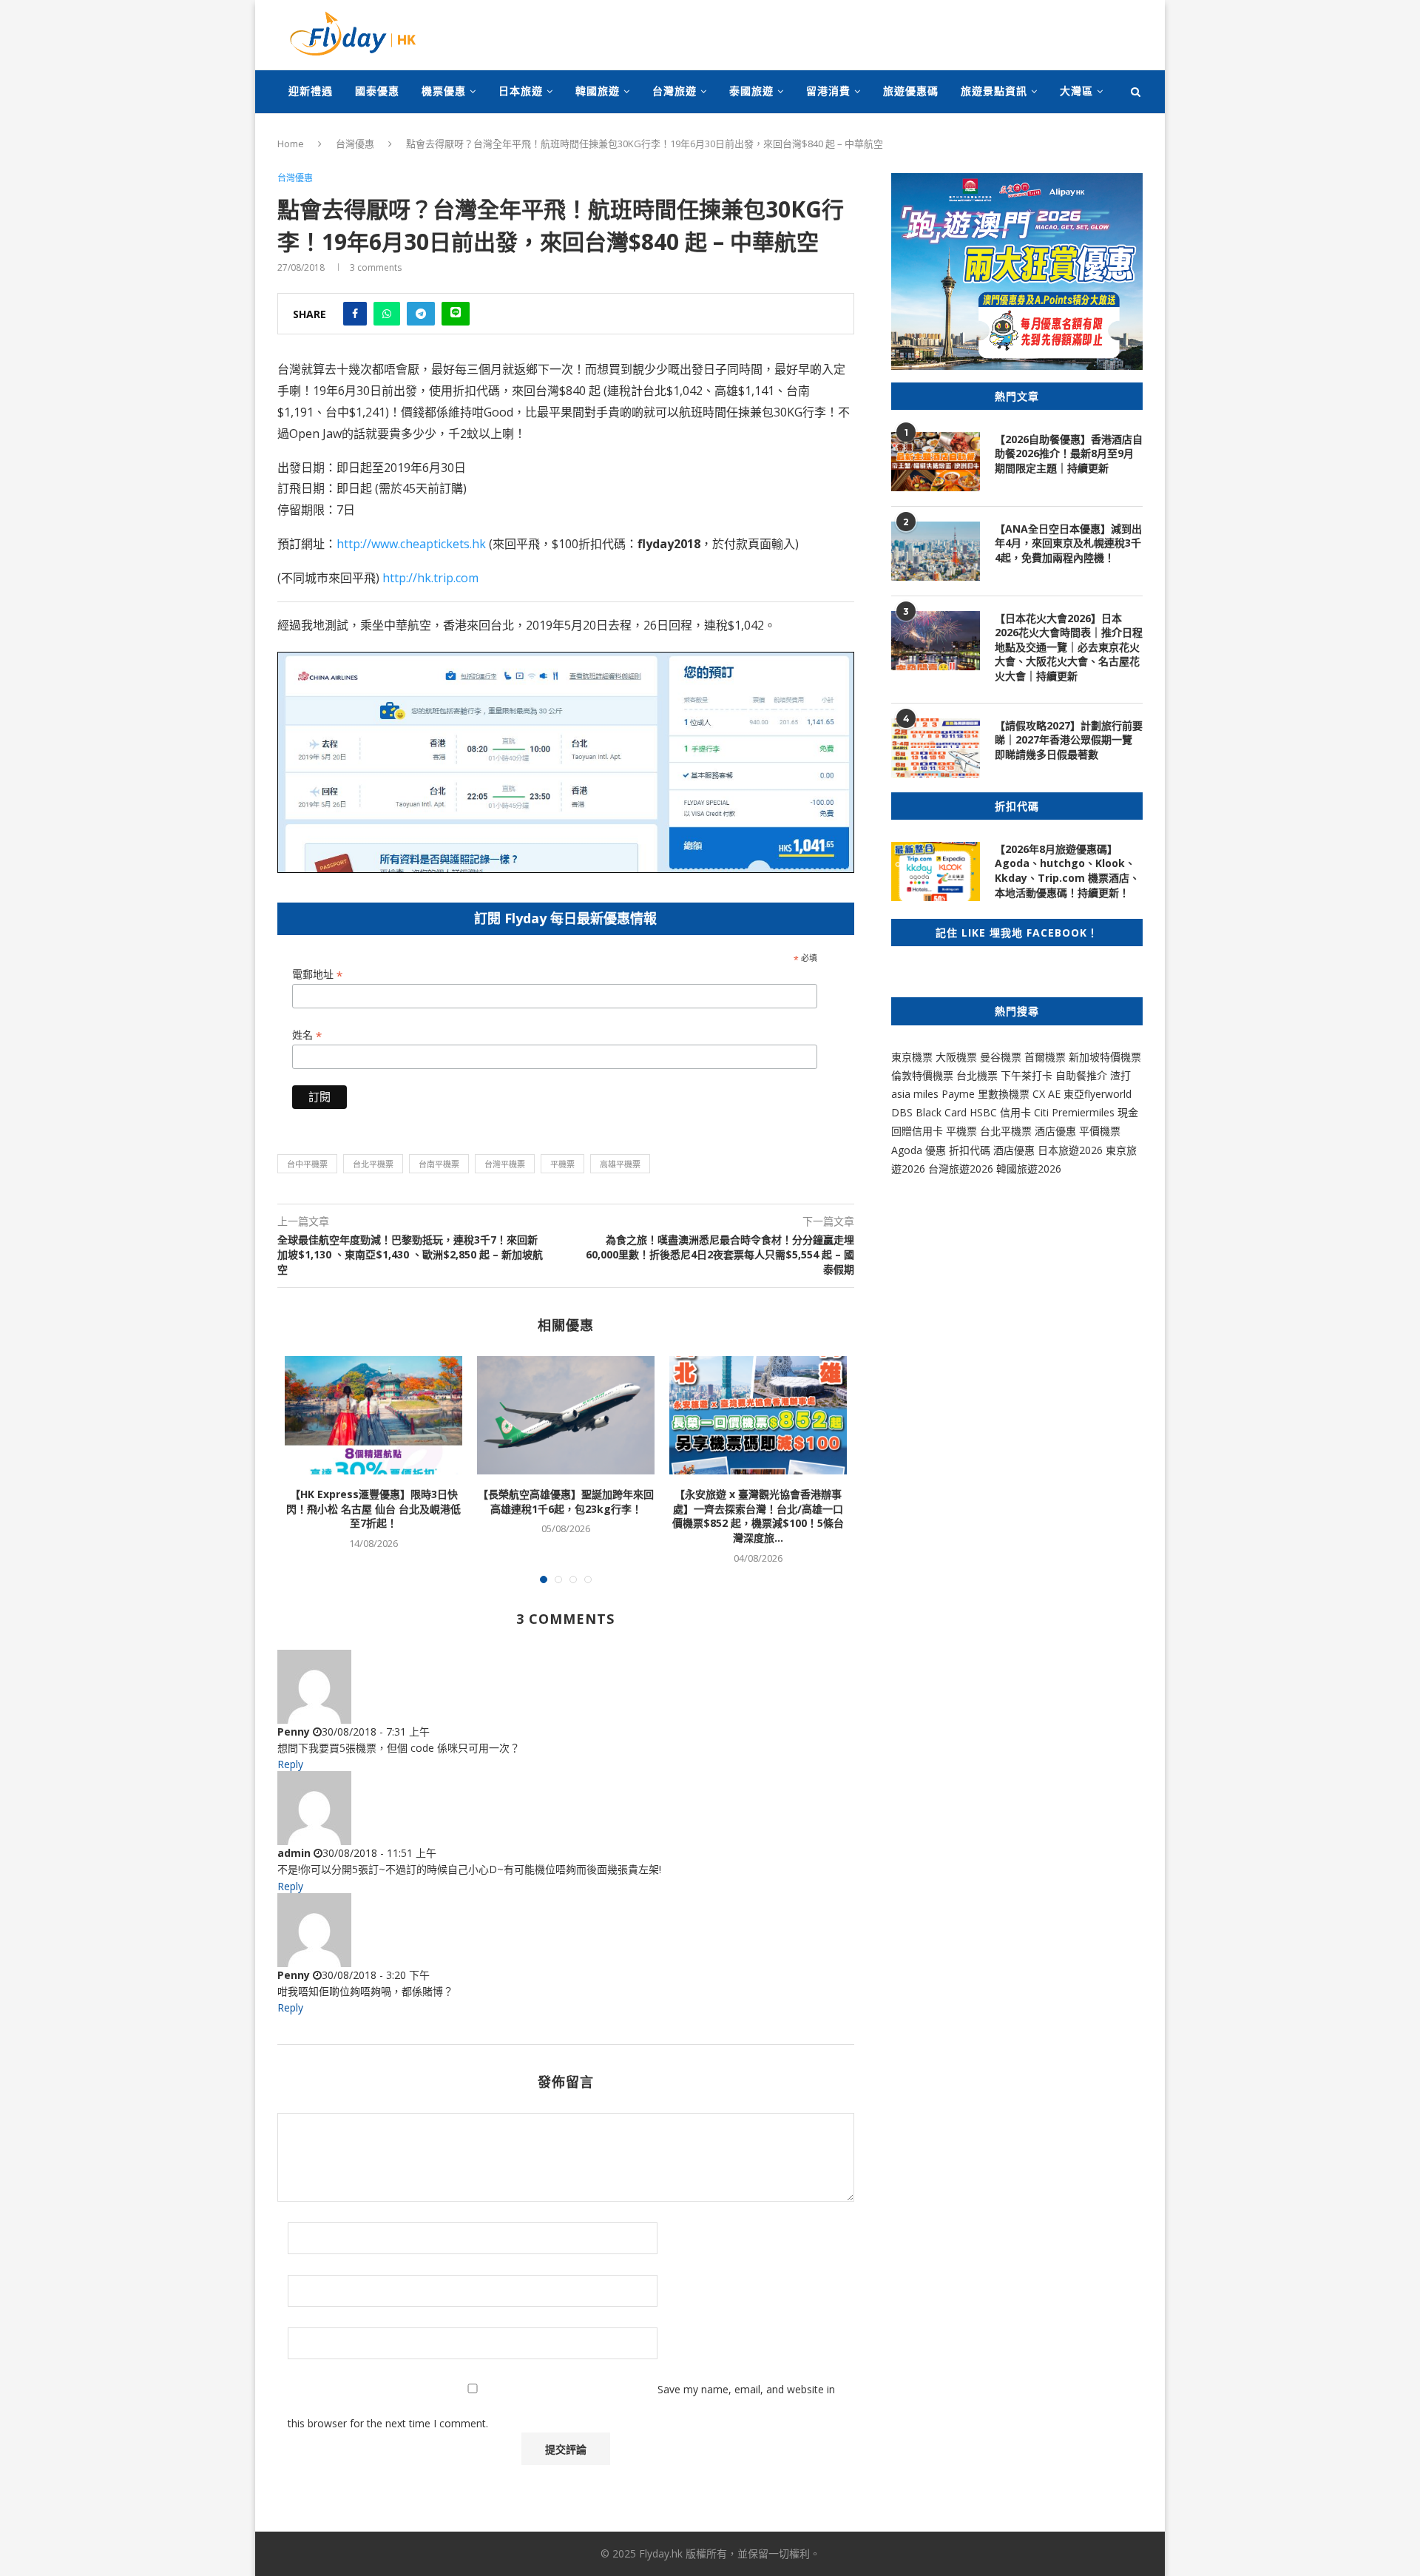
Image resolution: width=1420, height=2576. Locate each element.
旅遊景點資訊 (994, 91)
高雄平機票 (620, 1164)
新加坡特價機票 (1105, 1057)
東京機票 (912, 1057)
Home (291, 144)
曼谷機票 (1001, 1057)
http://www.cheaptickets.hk (411, 544)
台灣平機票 (505, 1164)
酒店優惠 (1055, 1131)
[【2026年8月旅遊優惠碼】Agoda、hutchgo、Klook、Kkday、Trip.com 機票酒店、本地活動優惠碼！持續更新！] (936, 871)
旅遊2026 (1039, 1169)
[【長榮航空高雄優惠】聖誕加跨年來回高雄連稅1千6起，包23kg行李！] (566, 1415)
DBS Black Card (929, 1112)
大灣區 (1076, 91)
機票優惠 (444, 91)
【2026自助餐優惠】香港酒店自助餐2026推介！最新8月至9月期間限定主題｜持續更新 (1069, 454)
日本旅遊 (521, 91)
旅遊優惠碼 (911, 91)
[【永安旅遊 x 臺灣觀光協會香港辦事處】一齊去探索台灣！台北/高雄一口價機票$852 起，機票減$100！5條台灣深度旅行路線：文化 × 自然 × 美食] (758, 1415)
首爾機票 (1045, 1057)
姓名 (307, 1035)
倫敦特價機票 (922, 1075)
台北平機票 (373, 1164)
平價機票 (1100, 1131)
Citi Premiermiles (1074, 1112)
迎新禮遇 (311, 91)
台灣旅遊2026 (961, 1169)
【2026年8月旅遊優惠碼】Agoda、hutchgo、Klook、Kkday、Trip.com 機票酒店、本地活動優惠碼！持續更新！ (1067, 871)
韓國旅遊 (598, 91)
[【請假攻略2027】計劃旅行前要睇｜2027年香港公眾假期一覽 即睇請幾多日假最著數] (936, 748)
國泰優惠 (377, 91)
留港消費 (828, 91)
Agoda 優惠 (920, 1150)
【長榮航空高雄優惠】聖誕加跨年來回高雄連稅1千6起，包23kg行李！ (566, 1501)
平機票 (562, 1164)
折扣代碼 (970, 1150)
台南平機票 (439, 1164)
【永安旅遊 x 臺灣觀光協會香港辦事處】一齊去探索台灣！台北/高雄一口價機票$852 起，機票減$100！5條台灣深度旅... (758, 1516)
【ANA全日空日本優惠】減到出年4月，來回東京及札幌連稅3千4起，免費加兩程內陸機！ (1068, 543)
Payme (960, 1094)
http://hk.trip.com (430, 578)
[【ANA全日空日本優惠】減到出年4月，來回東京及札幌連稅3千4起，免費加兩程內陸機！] (936, 551)
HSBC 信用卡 (1000, 1112)
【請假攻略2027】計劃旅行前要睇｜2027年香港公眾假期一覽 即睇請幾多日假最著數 (1069, 740)
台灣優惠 (355, 144)
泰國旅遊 (751, 91)
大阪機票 (956, 1057)
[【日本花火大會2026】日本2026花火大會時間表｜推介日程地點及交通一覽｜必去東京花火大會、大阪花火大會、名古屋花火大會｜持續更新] (936, 641)
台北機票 (977, 1075)
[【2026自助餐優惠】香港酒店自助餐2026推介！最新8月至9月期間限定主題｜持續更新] (936, 462)
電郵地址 (317, 975)
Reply (290, 1764)
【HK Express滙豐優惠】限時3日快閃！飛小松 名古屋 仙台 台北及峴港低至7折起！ (373, 1508)
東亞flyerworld (1098, 1094)
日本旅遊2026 (1070, 1150)
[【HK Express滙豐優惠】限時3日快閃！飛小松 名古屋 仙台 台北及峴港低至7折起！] (373, 1415)
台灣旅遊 (674, 91)
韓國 (1007, 1169)
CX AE (1047, 1094)
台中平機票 (307, 1164)
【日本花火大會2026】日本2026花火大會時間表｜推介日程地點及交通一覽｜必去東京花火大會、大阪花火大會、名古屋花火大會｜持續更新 (1069, 647)
